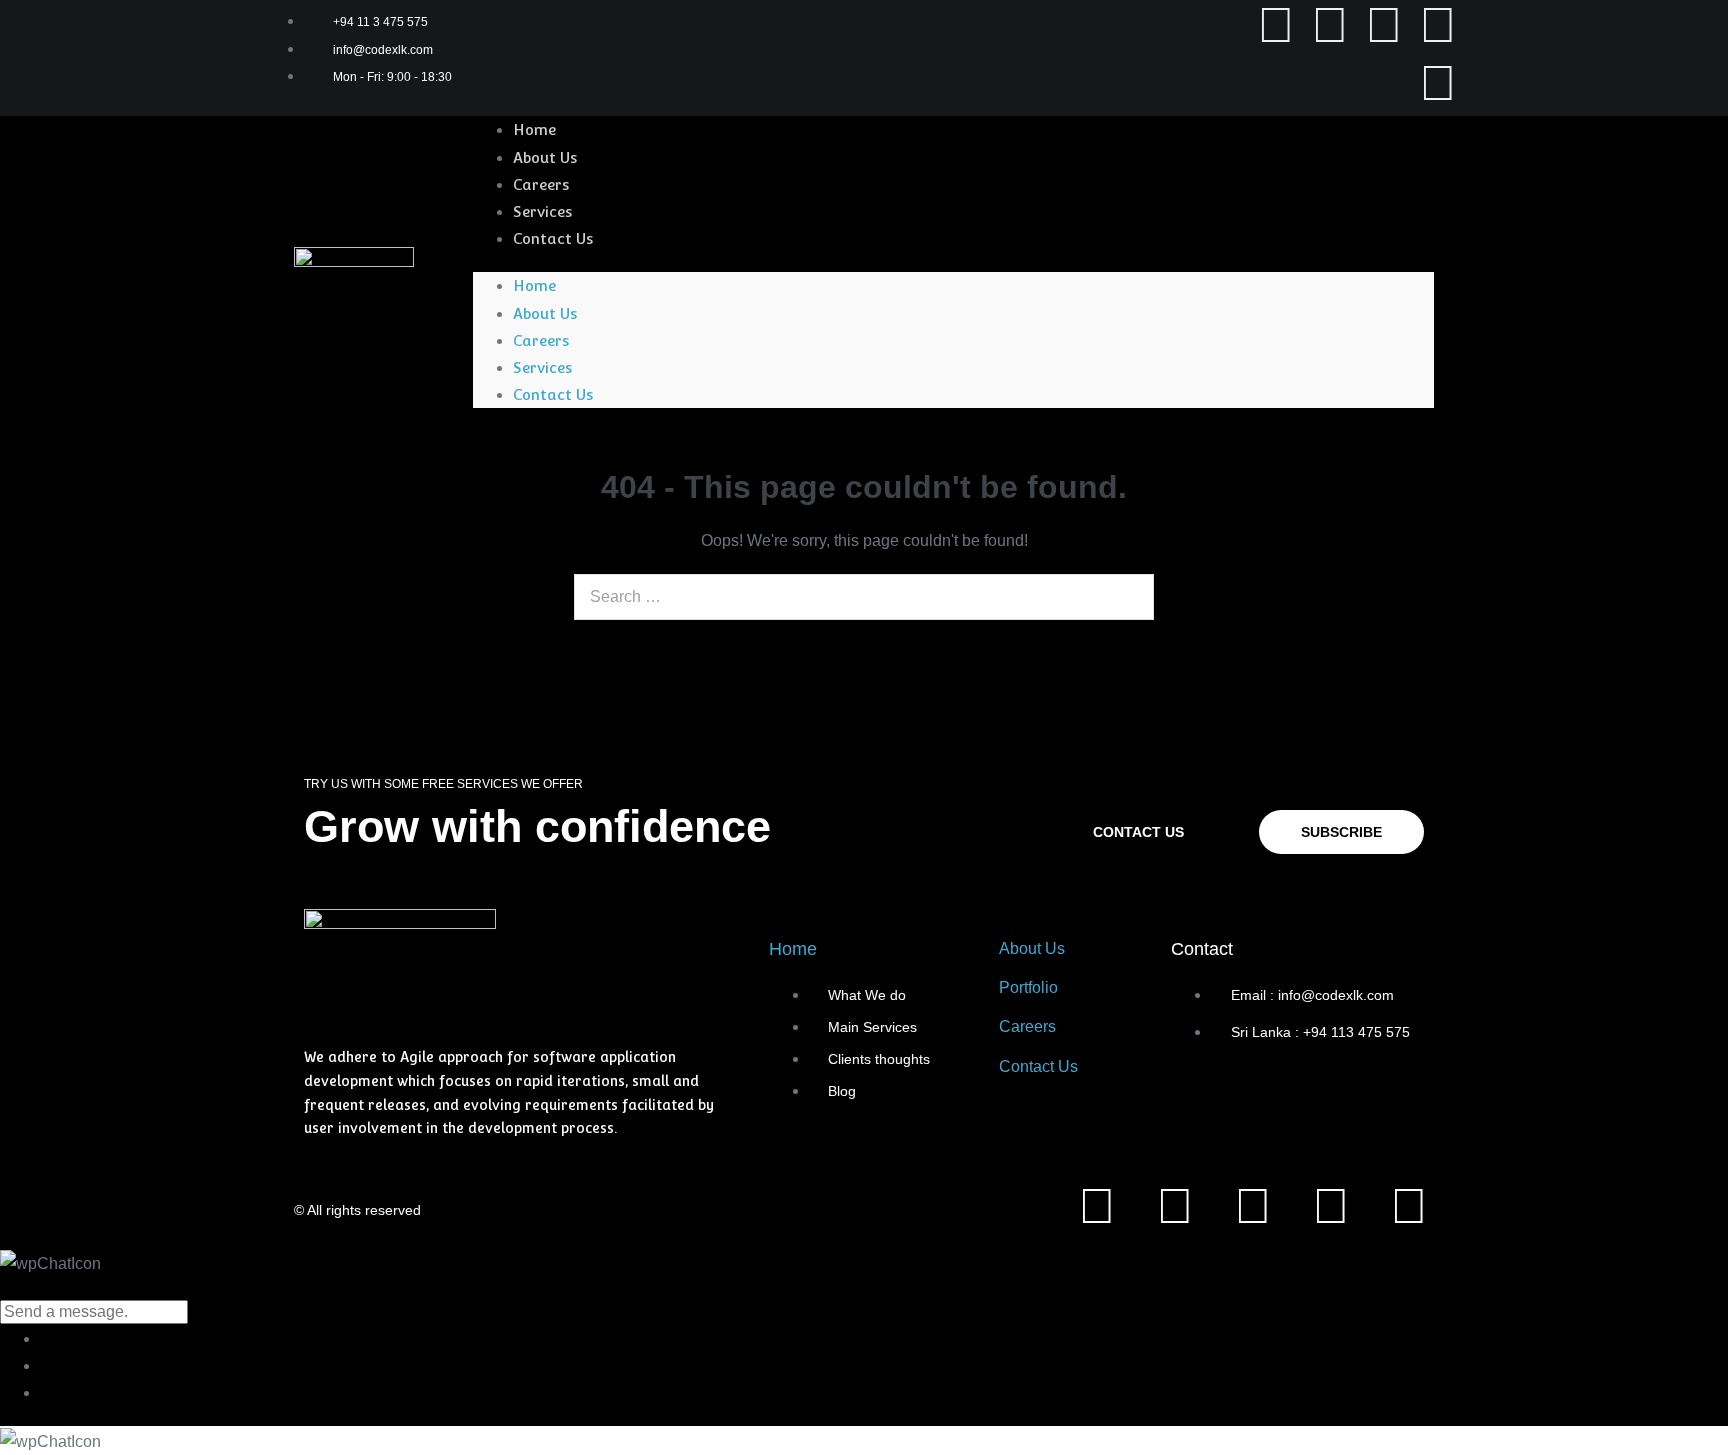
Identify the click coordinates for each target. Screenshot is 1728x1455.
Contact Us (553, 238)
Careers (541, 184)
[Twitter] (1384, 25)
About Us (545, 157)
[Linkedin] (1330, 25)
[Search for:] (864, 596)
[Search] (1128, 597)
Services (542, 211)
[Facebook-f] (1276, 25)
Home (534, 129)
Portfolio (1028, 987)
